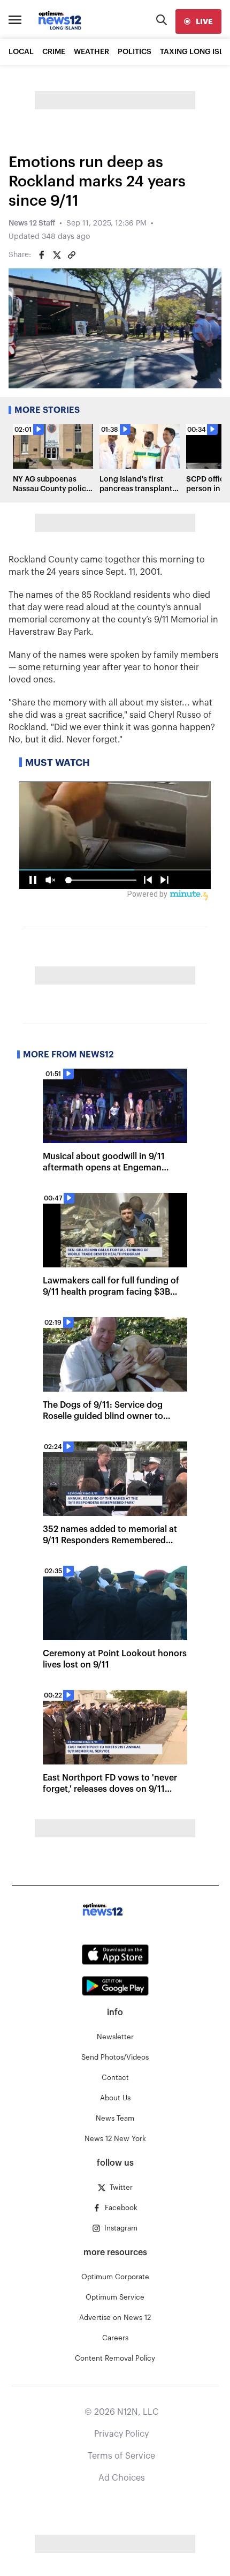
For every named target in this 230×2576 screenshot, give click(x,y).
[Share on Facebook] (42, 255)
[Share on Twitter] (57, 255)
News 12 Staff (32, 223)
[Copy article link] (72, 255)
